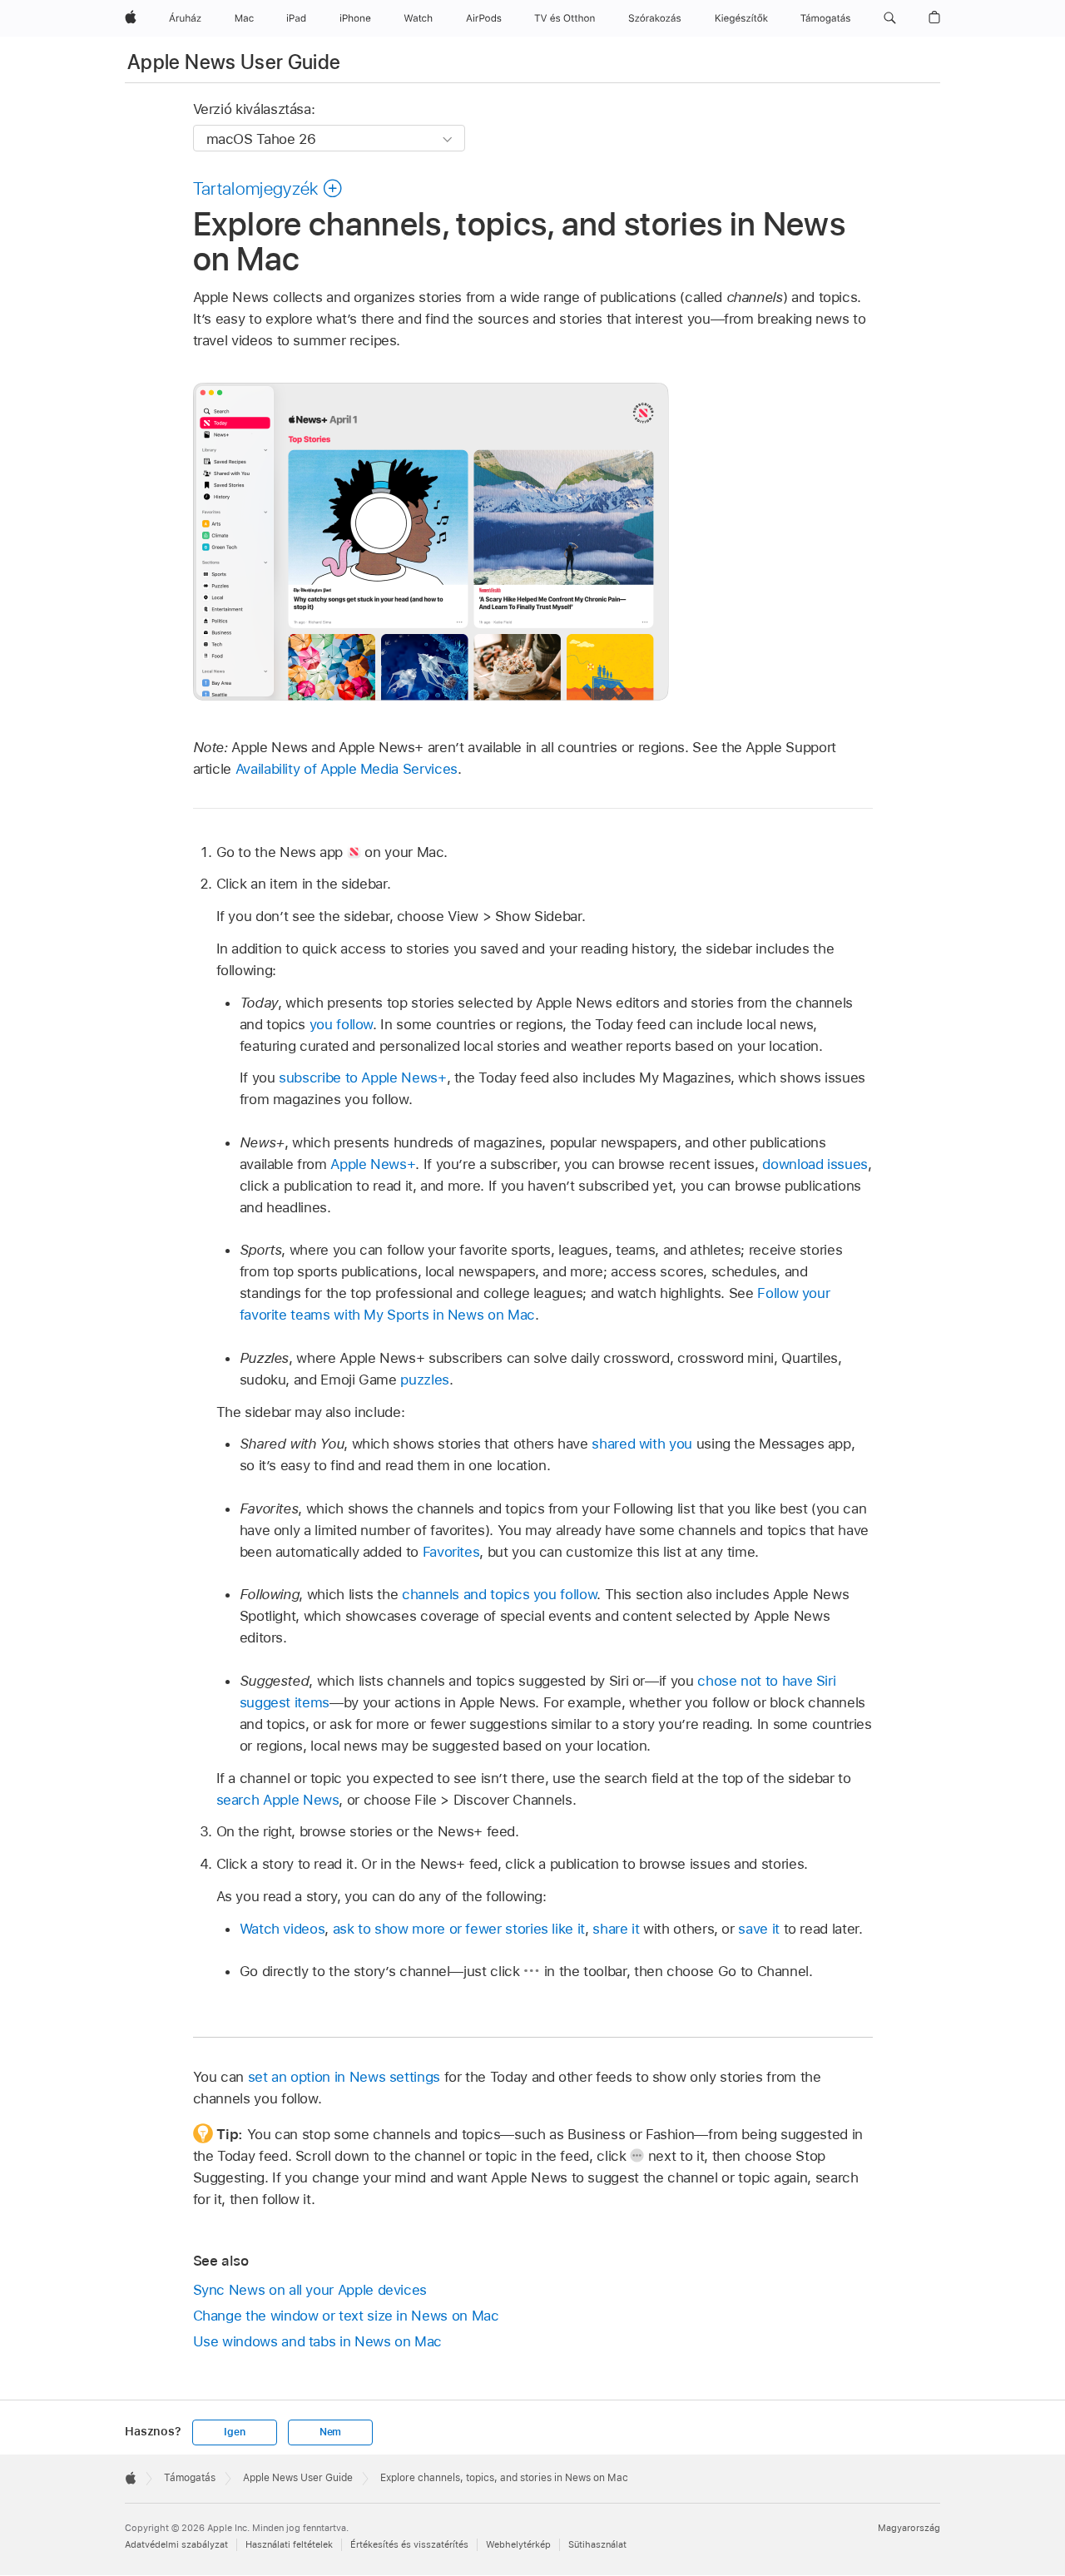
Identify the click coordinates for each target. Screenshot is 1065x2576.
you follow (341, 1024)
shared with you (642, 1444)
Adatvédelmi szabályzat (176, 2544)
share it (616, 1929)
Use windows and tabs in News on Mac (318, 2341)
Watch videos (282, 1929)
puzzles (425, 1380)
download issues (815, 1164)
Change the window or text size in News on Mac (346, 2316)
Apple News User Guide (234, 62)
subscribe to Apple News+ (362, 1077)
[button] (890, 18)
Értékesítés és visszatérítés (409, 2544)
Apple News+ (373, 1164)
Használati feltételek (289, 2544)
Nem (330, 2432)
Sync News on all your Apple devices (310, 2290)
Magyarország (909, 2528)
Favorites (451, 1552)
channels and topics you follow (499, 1594)
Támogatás (190, 2478)
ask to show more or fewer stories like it (459, 1929)
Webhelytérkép (518, 2544)
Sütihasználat (597, 2544)
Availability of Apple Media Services (347, 769)
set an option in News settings (344, 2077)
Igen (234, 2432)
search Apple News (278, 1800)
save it (759, 1929)
